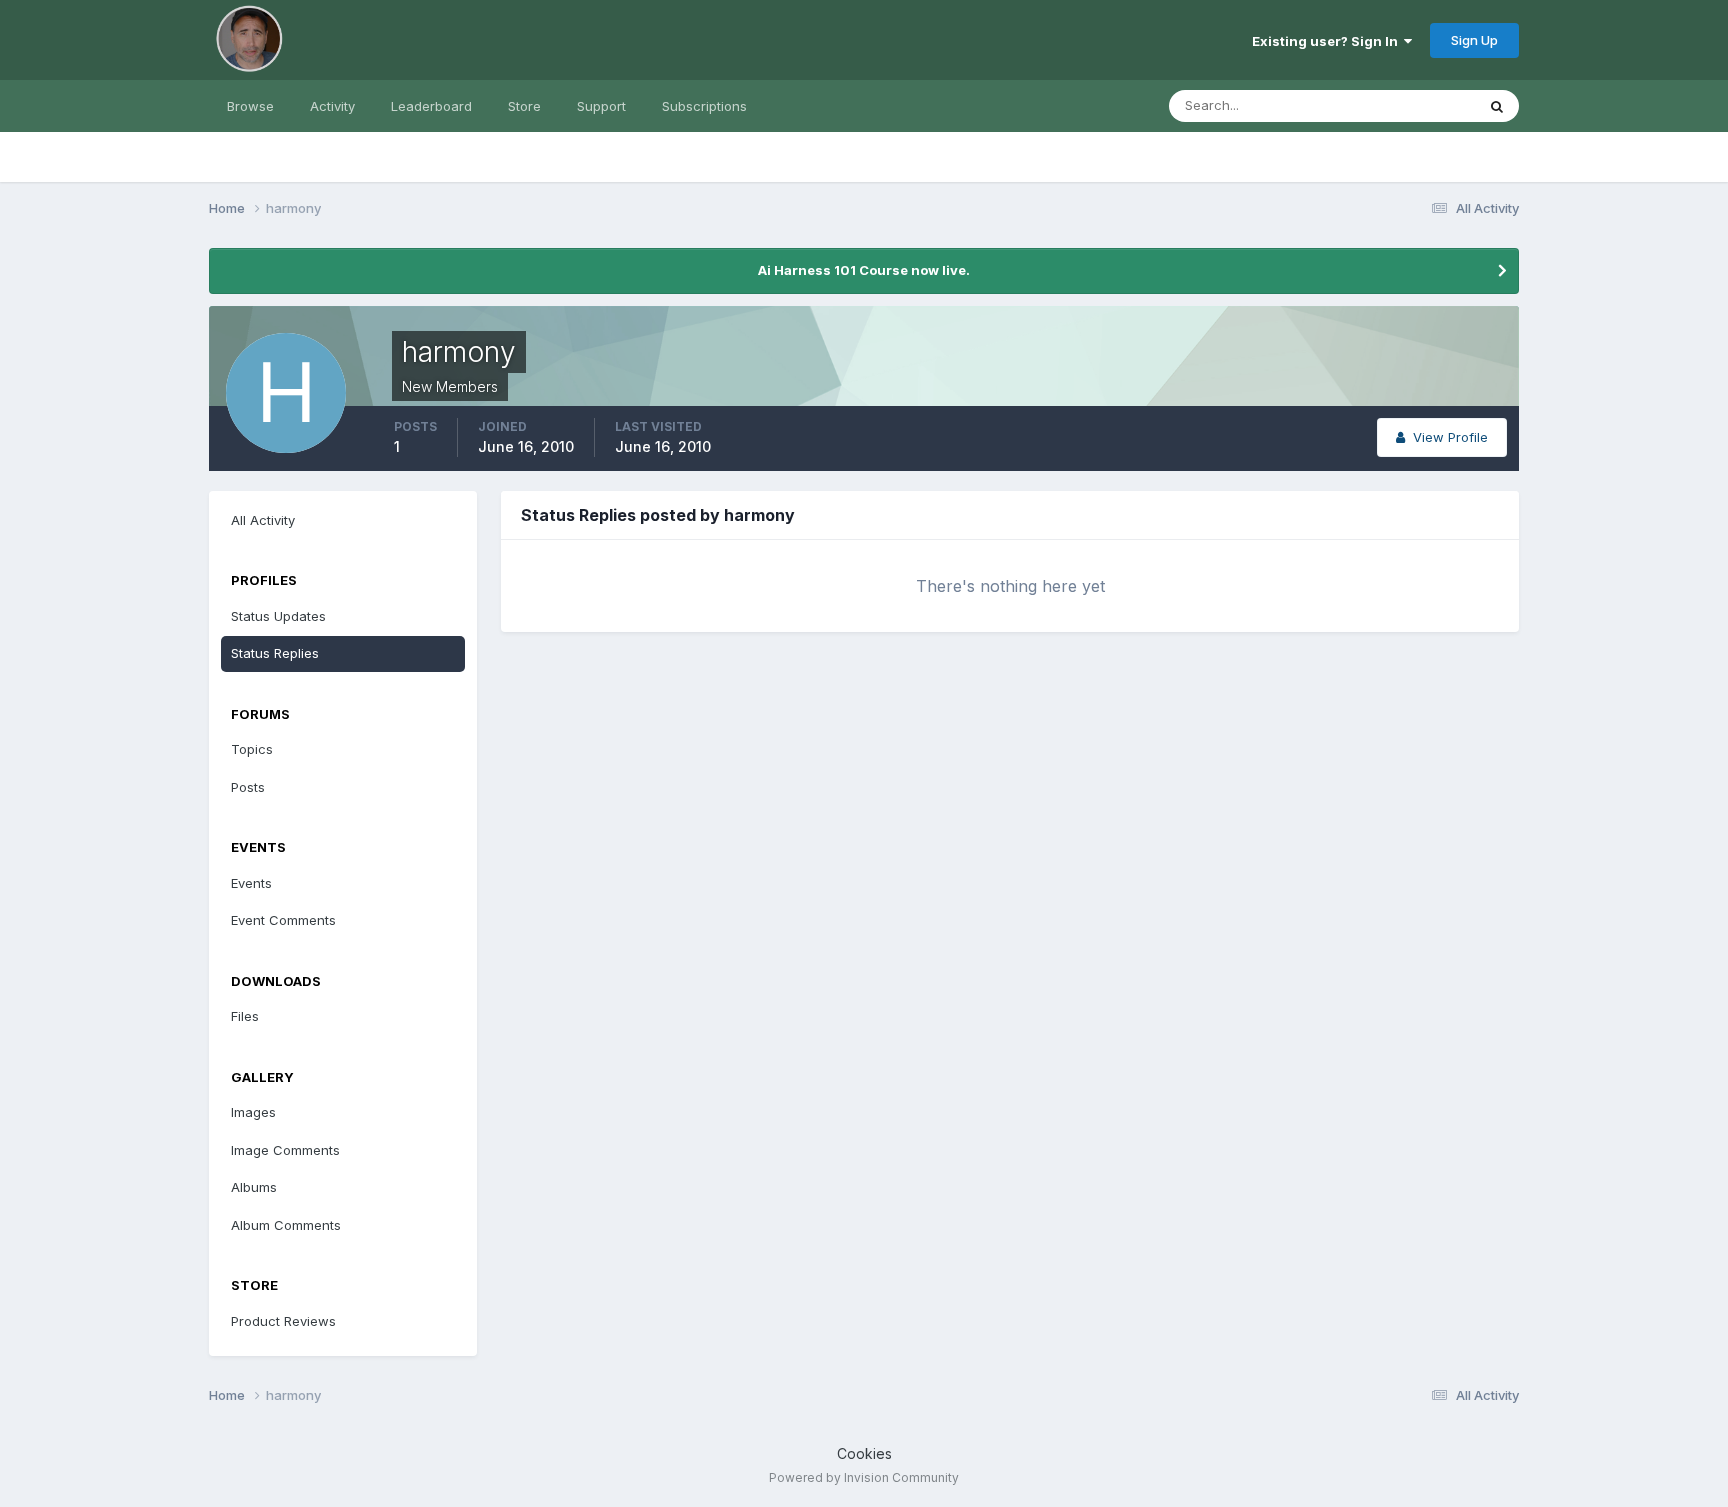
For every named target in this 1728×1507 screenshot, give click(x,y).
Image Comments (285, 1150)
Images (253, 1112)
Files (245, 1016)
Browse (250, 106)
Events (251, 883)
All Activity (263, 520)
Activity (332, 106)
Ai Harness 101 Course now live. (864, 270)
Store (524, 106)
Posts (248, 787)
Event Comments (283, 920)
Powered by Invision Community (864, 1477)
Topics (252, 749)
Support (601, 106)
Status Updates (1402, 105)
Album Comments (286, 1225)
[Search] (1497, 106)
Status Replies (275, 653)
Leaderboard (431, 106)
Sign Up (1474, 40)
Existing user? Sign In (1328, 41)
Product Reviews (283, 1321)
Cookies (864, 1453)
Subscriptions (704, 106)
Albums (254, 1187)
